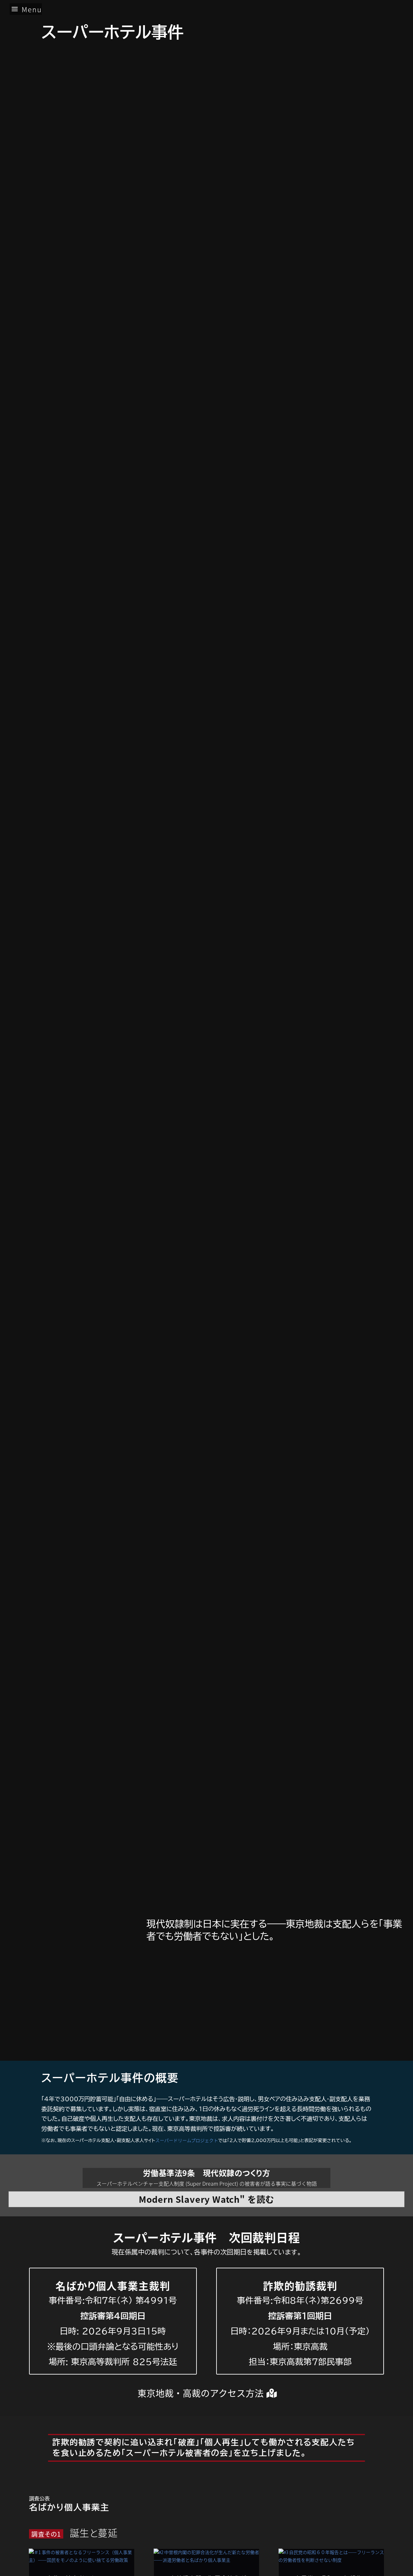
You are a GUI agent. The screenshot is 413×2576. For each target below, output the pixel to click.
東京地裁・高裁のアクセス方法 (201, 2393)
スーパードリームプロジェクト (187, 2140)
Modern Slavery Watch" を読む (206, 2199)
